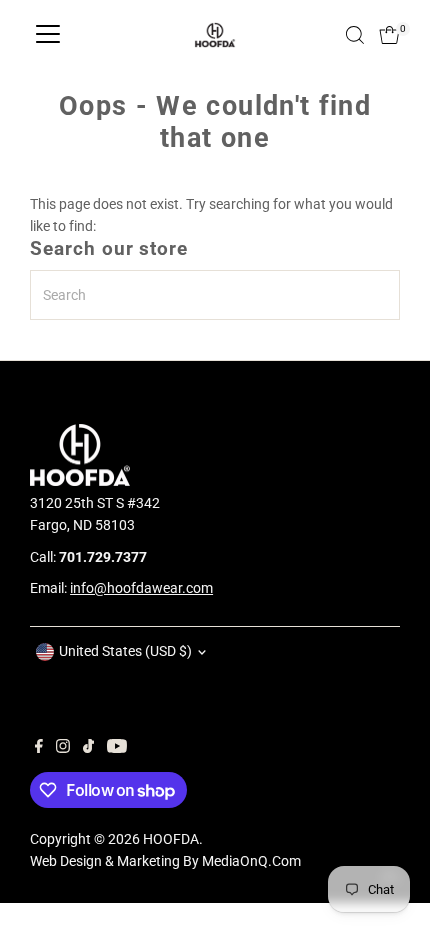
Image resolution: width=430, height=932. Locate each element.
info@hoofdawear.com (141, 588)
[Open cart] (389, 35)
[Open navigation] (48, 35)
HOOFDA (171, 839)
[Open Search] (355, 35)
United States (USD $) (125, 651)
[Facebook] (39, 748)
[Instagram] (63, 748)
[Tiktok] (88, 748)
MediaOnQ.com (251, 861)
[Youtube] (117, 748)
